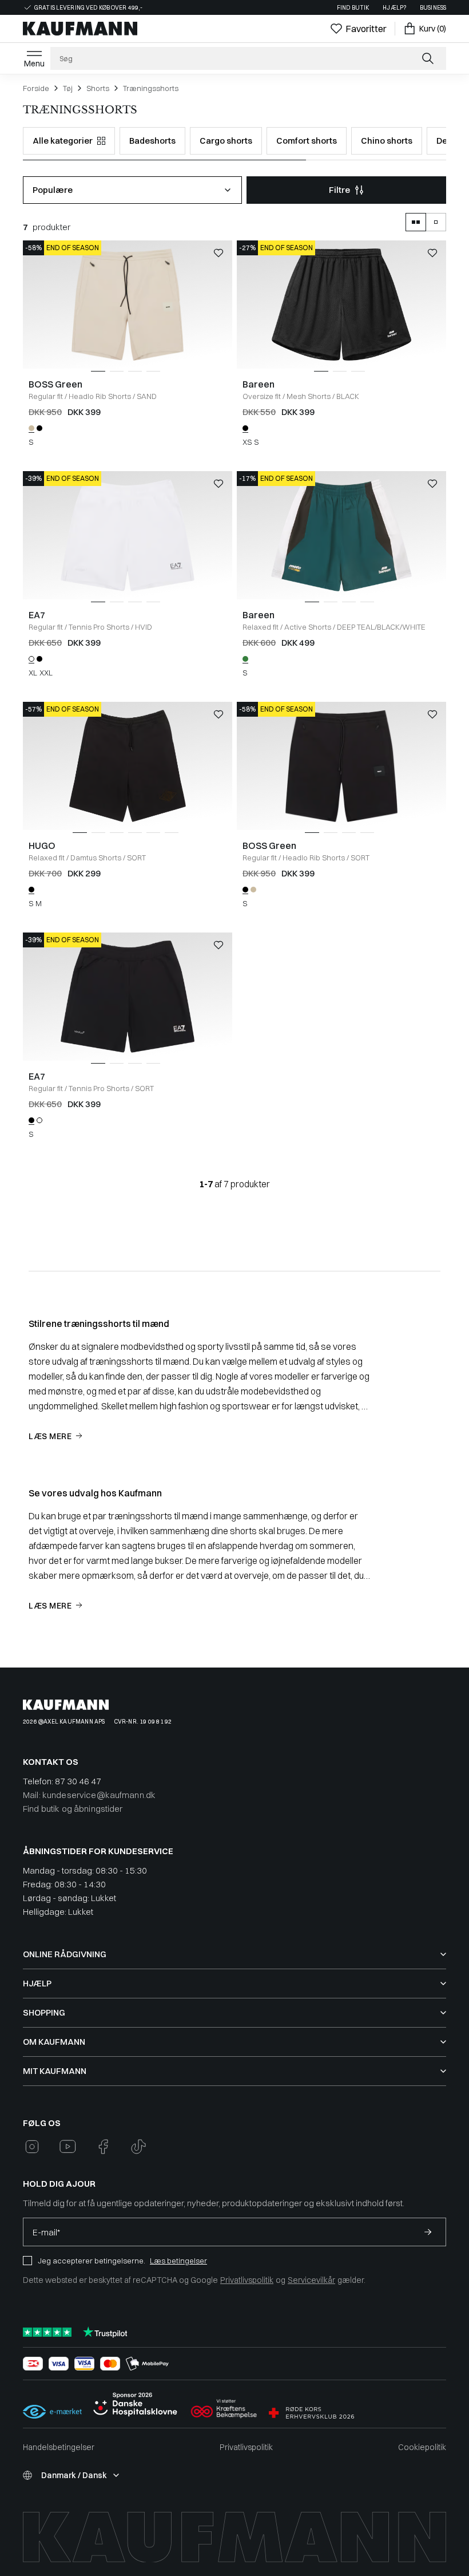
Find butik (353, 8)
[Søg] (429, 58)
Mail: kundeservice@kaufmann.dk (89, 1795)
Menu (34, 64)
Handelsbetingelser (59, 2447)
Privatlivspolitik (247, 2280)
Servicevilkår (311, 2280)
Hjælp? (394, 8)
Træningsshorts (151, 88)
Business (433, 8)
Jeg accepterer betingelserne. (92, 2261)
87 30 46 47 (78, 1781)
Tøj (68, 88)
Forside (36, 88)
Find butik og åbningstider (73, 1809)
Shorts (98, 88)
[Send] (428, 2232)
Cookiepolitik (422, 2447)
